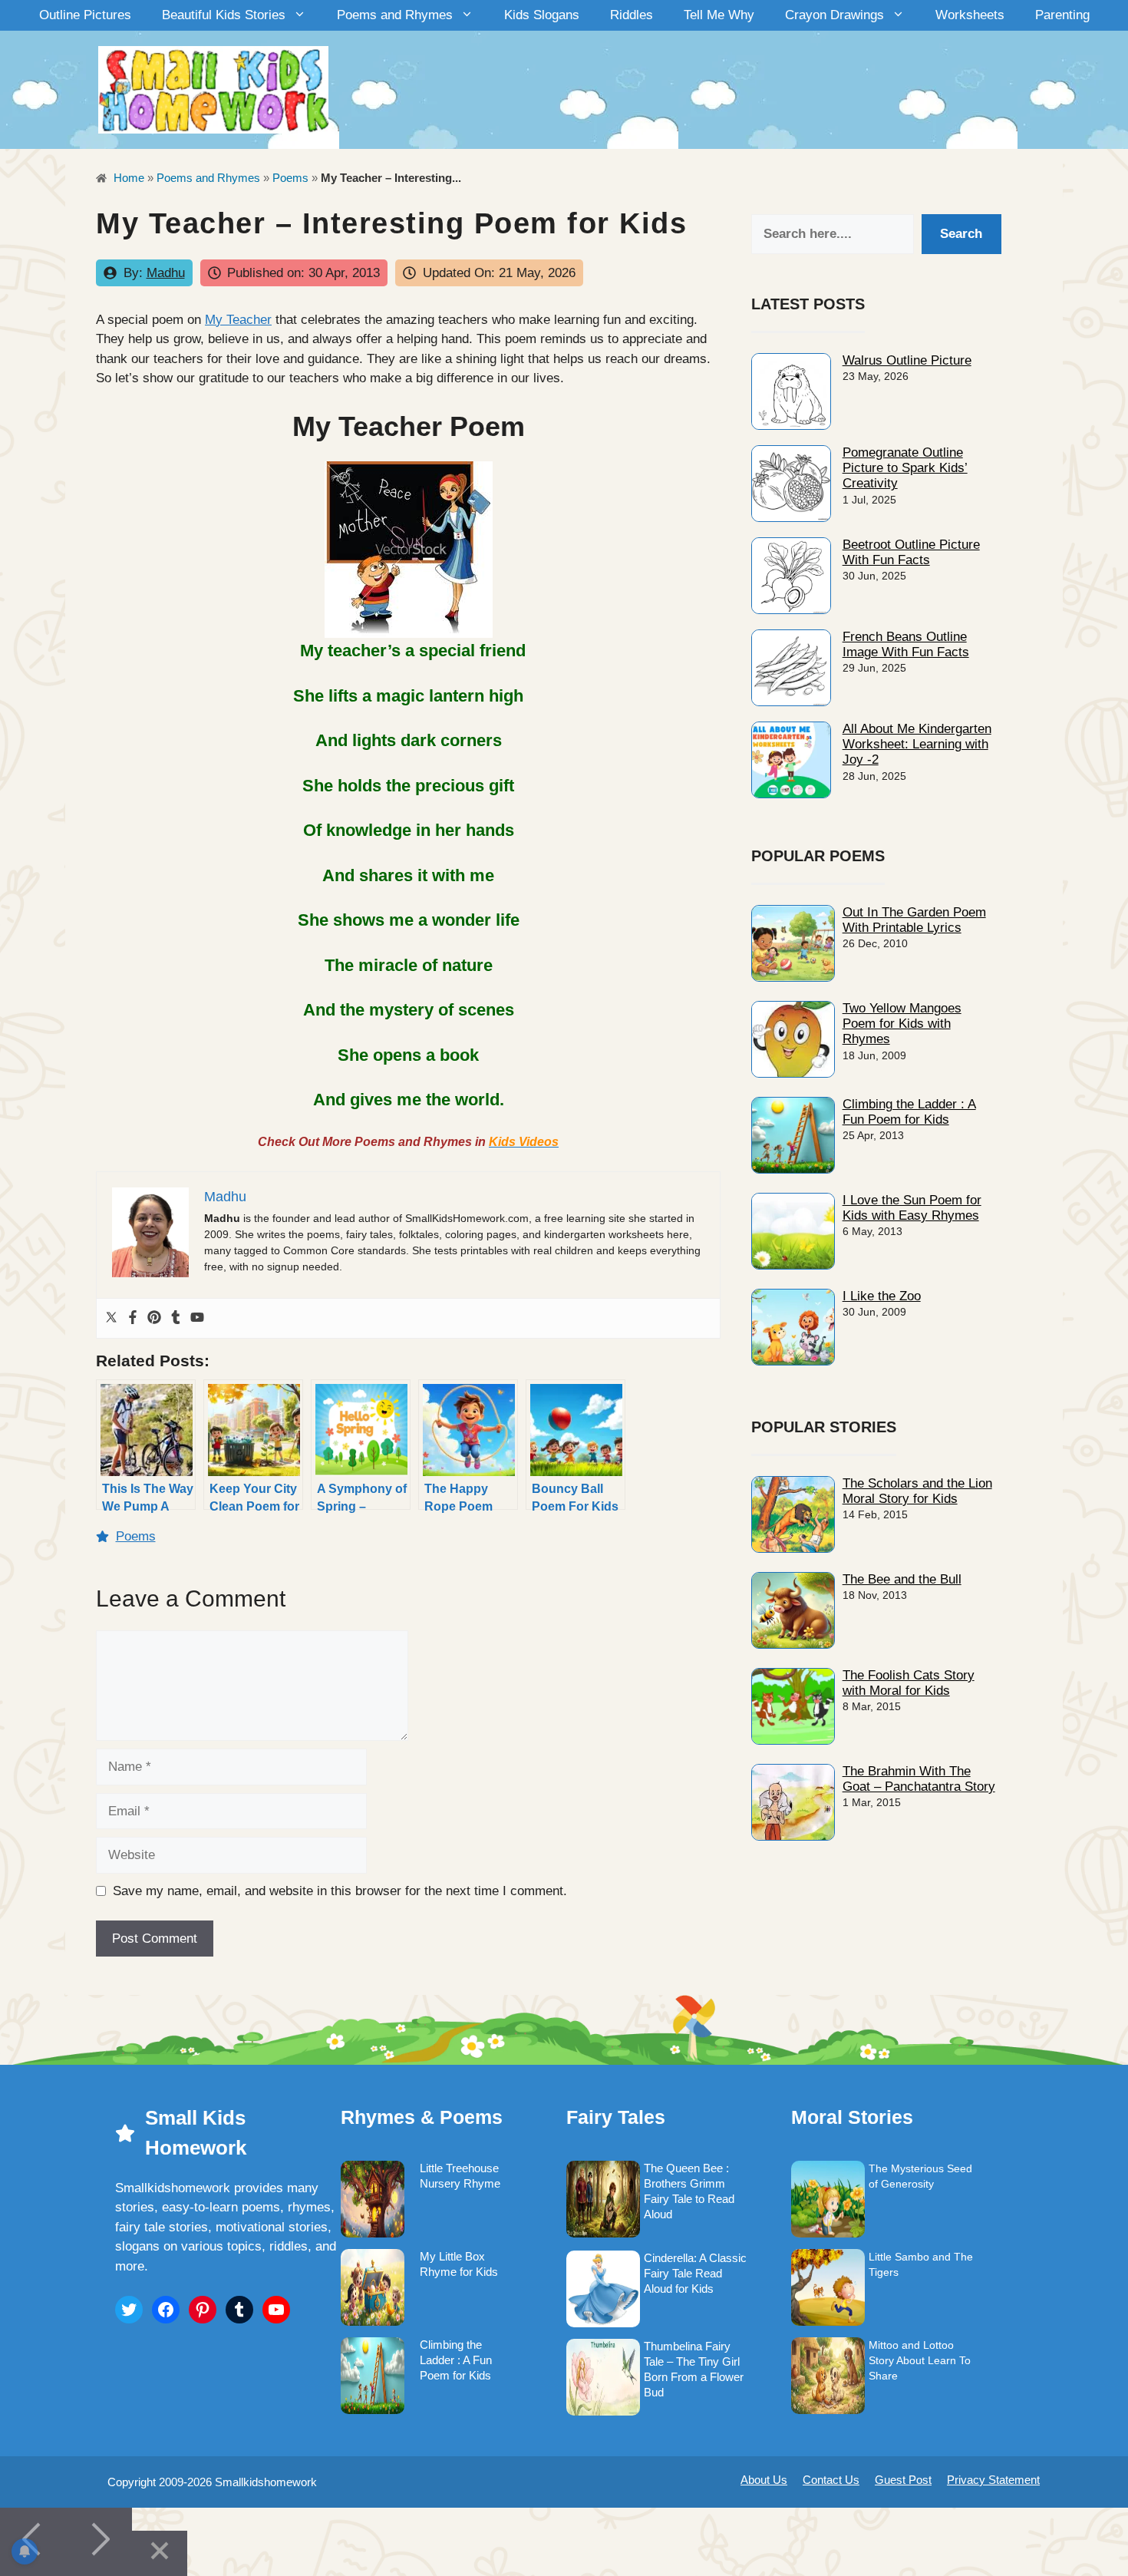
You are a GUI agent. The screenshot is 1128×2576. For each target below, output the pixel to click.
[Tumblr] (176, 1318)
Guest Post (903, 2480)
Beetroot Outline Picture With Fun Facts (911, 552)
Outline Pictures (85, 15)
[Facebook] (133, 1318)
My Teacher (238, 320)
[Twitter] (111, 1318)
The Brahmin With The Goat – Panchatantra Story (919, 1779)
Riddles (632, 15)
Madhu (166, 273)
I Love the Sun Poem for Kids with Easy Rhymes (912, 1208)
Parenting (1062, 15)
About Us (764, 2480)
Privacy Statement (993, 2480)
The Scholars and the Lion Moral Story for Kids (917, 1491)
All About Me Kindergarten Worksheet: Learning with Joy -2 (917, 745)
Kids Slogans (542, 15)
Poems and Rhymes (395, 15)
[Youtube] (197, 1318)
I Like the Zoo (882, 1296)
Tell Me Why (719, 15)
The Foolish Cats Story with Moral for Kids (909, 1683)
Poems (290, 178)
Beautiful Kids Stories (224, 15)
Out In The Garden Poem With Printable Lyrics (914, 920)
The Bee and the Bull (902, 1579)
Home (127, 178)
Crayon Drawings (834, 15)
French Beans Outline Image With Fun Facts (906, 644)
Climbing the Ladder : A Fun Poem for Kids (909, 1112)
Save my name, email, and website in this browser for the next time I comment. (340, 1891)
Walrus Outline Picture (907, 360)
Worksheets (970, 15)
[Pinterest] (154, 1318)
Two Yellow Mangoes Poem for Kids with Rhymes (902, 1024)
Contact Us (831, 2480)
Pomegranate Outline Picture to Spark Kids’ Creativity (905, 468)
